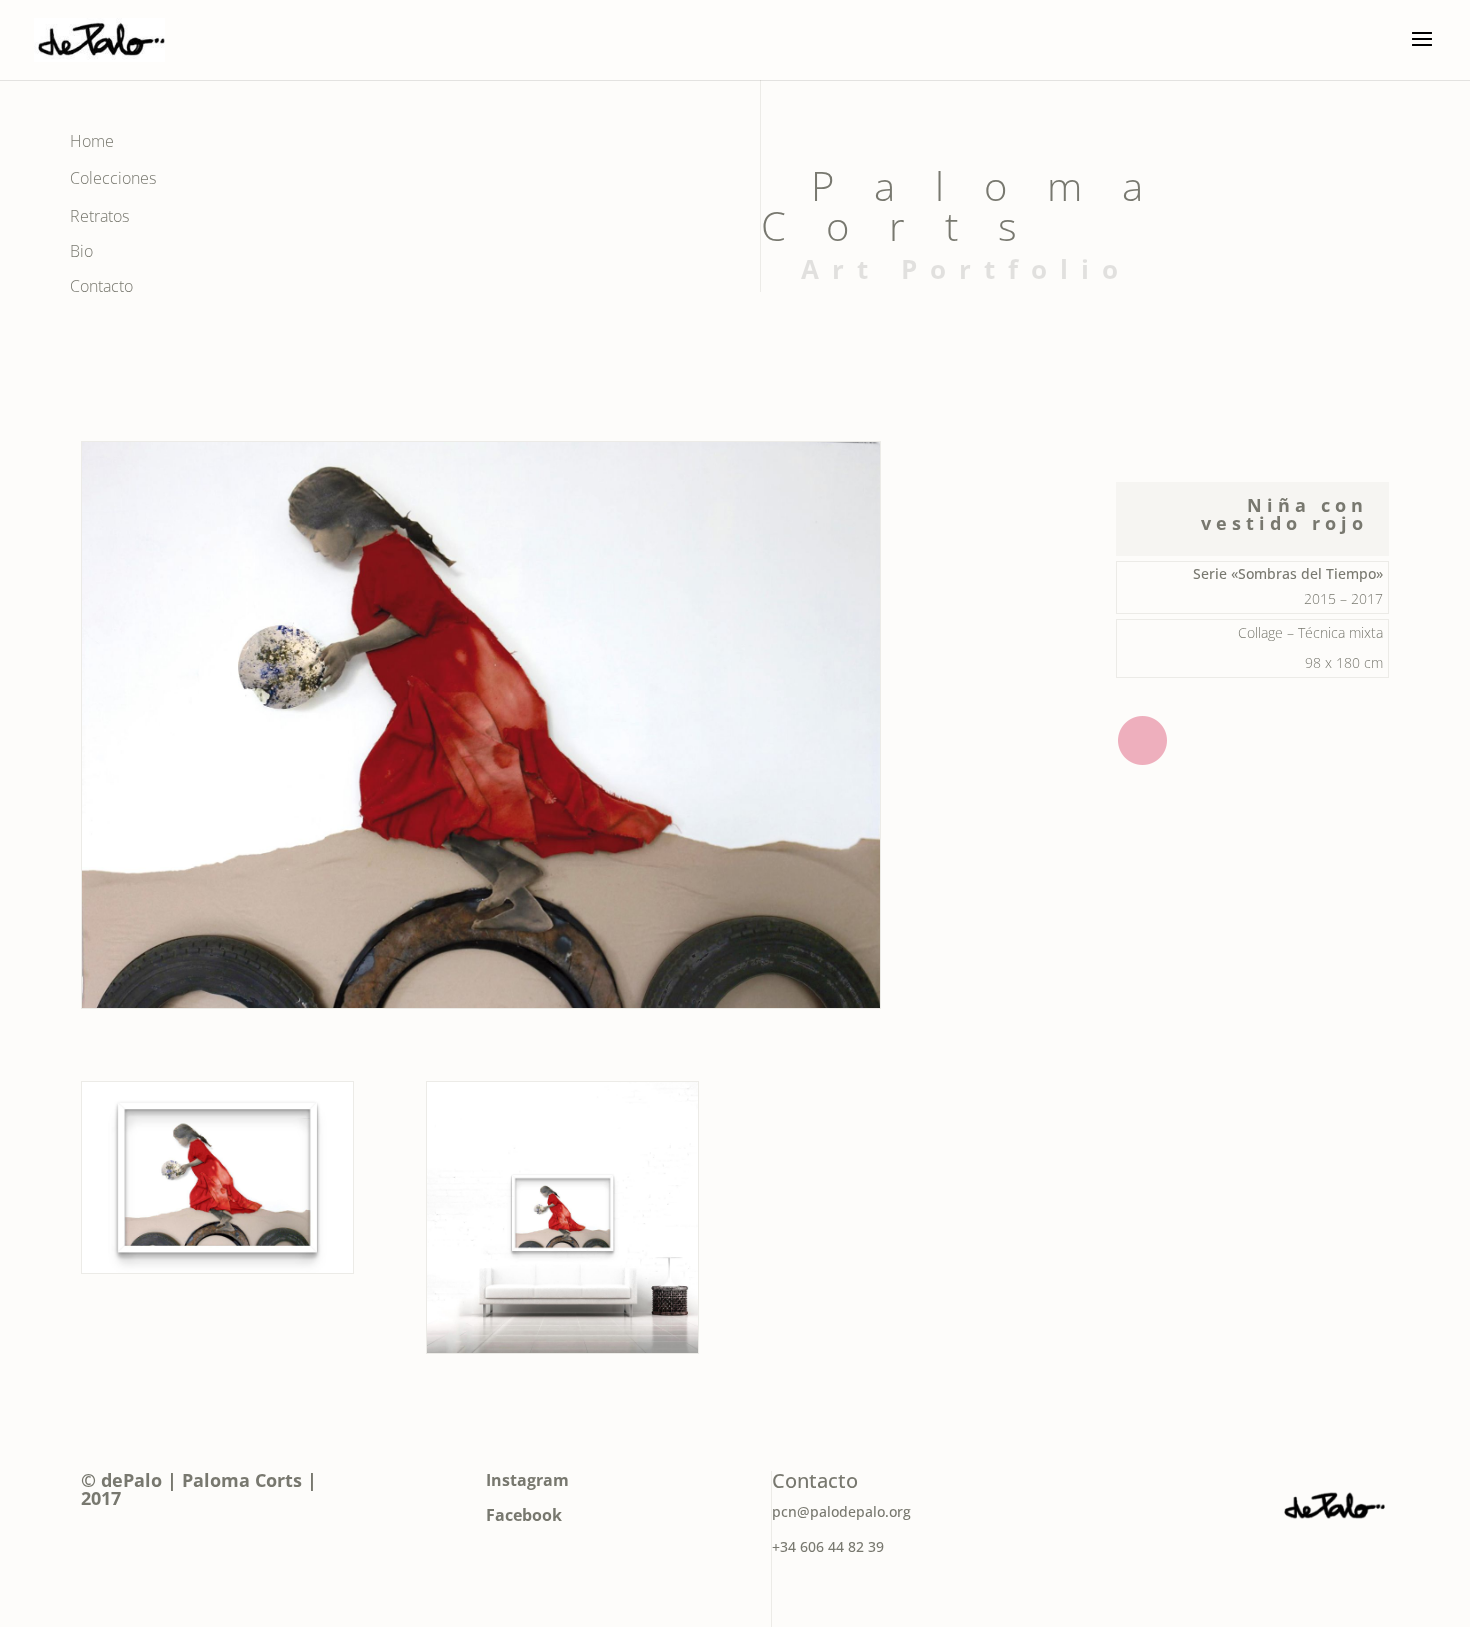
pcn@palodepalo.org (841, 1511)
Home (92, 141)
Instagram (527, 1480)
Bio (81, 251)
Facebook (524, 1515)
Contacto (101, 286)
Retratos (99, 216)
